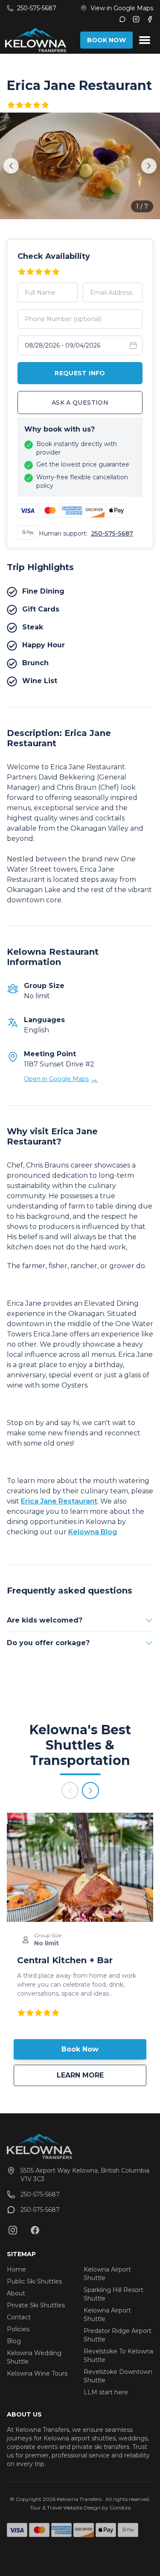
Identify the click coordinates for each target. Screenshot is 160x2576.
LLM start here (106, 2392)
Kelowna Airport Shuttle (107, 2274)
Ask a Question (80, 403)
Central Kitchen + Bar (65, 1960)
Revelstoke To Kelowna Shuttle (118, 2356)
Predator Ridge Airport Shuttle (118, 2335)
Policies (18, 2329)
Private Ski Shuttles (36, 2305)
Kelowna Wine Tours (37, 2373)
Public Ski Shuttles (34, 2281)
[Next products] (90, 1791)
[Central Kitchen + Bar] (80, 1867)
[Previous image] (11, 166)
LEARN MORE (102, 2075)
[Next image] (149, 166)
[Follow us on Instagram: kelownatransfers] (13, 2230)
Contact (19, 2317)
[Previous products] (70, 1791)
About (16, 2293)
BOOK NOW (106, 40)
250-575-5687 (112, 533)
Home (16, 2269)
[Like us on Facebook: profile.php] (35, 2230)
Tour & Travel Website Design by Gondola (80, 2508)
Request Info (80, 373)
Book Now (80, 2049)
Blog (14, 2341)
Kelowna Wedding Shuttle (34, 2357)
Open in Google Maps (61, 1079)
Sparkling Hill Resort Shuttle (113, 2294)
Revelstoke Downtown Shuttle (118, 2376)
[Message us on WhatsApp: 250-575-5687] (122, 19)
